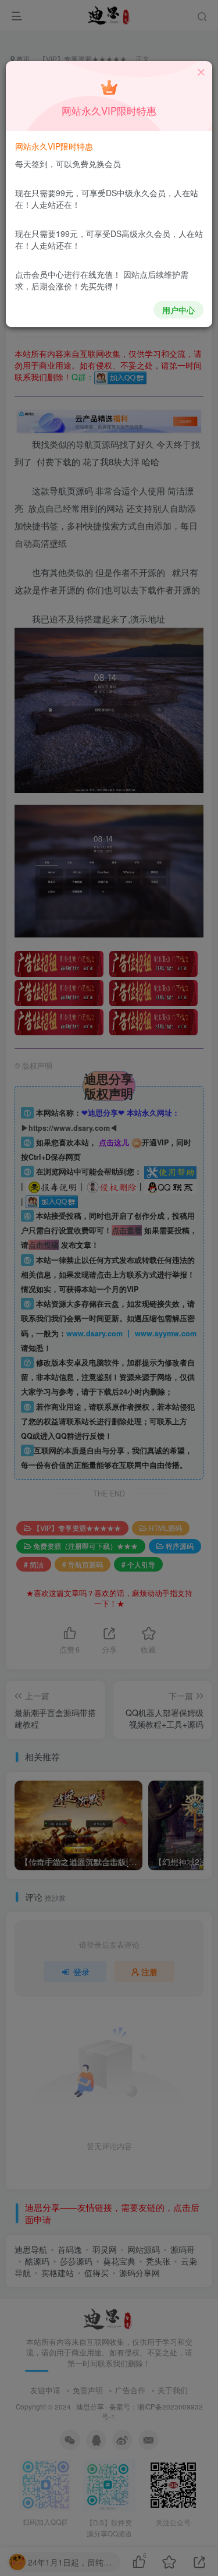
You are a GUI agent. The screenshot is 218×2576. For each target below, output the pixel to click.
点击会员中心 (40, 274)
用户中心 (178, 310)
